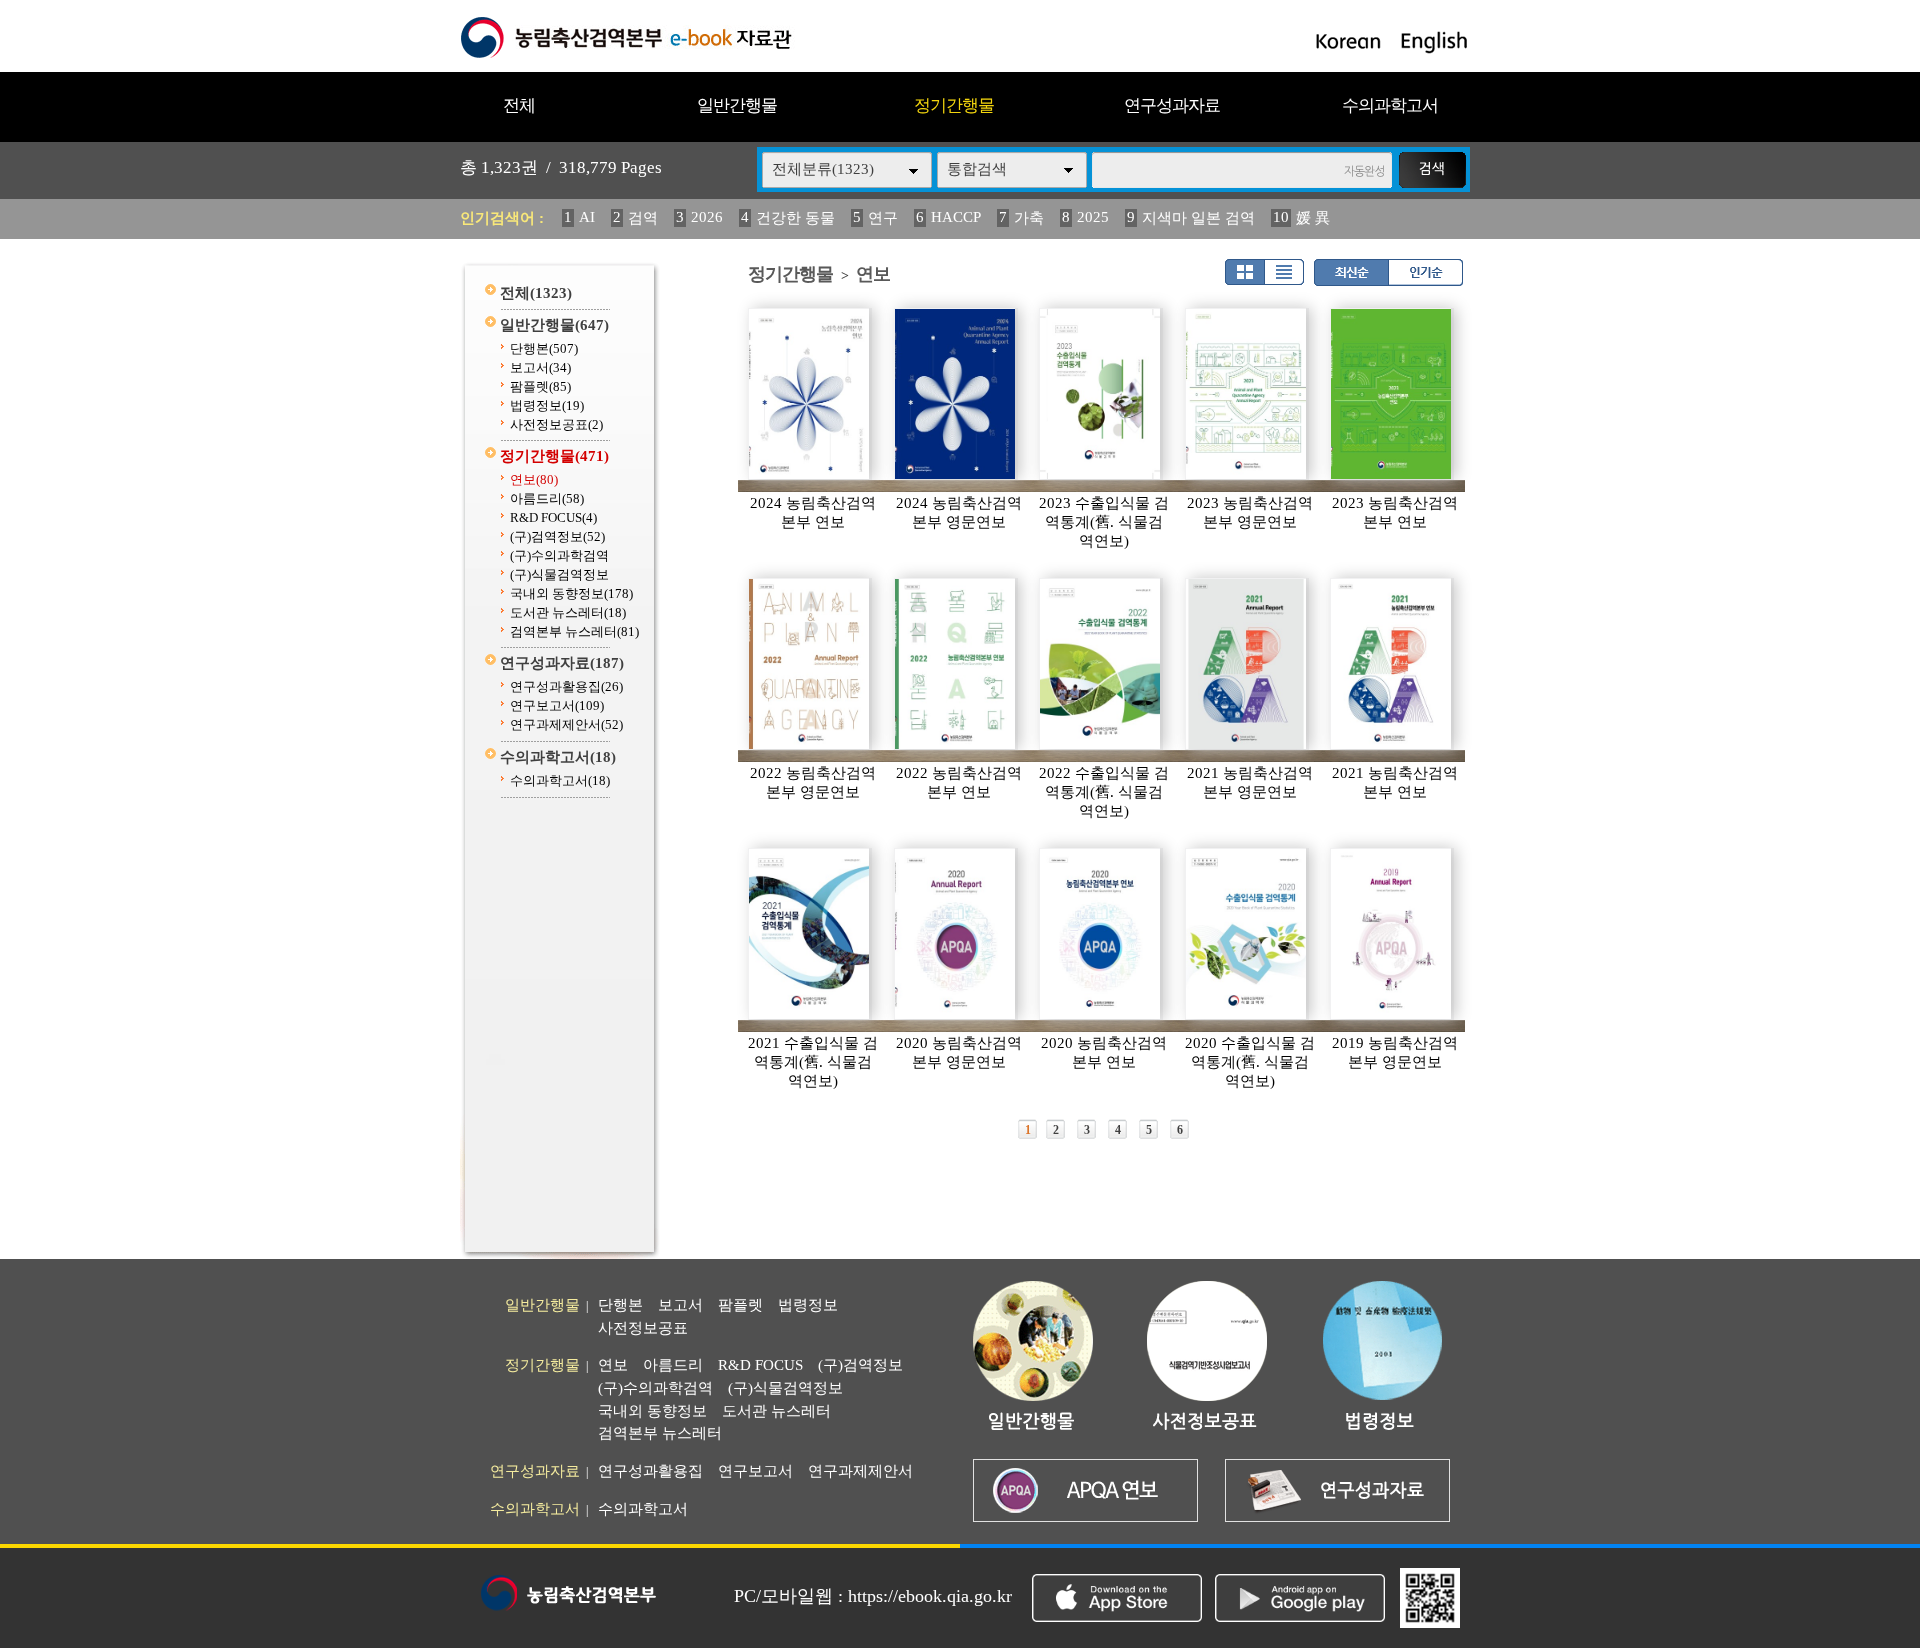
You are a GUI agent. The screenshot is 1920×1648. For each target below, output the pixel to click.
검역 (643, 218)
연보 (534, 479)
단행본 (544, 348)
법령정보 (547, 405)
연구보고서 (557, 705)
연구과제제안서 (566, 724)
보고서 (540, 367)
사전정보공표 (556, 424)
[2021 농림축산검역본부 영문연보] (1247, 664)
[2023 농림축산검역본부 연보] (1392, 394)
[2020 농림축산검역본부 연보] (1101, 934)
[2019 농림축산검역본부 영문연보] (1392, 934)
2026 (707, 217)
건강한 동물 (795, 218)
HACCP (956, 217)
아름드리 (547, 498)
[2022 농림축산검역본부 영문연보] (810, 664)
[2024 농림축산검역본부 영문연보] (956, 394)
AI (587, 217)
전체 (519, 105)
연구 (883, 218)
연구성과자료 (1172, 105)
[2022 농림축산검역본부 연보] (956, 664)
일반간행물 (737, 105)
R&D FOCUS (553, 517)
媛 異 (1313, 218)
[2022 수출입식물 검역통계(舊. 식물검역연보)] (1101, 664)
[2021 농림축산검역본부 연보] (1392, 664)
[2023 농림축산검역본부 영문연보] (1247, 394)
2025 (1093, 217)
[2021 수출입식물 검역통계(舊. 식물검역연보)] (810, 934)
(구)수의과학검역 (559, 555)
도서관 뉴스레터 (568, 612)
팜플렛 (540, 386)
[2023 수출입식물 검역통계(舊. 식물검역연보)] (1101, 394)
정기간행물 (954, 105)
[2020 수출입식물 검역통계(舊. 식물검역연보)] (1247, 934)
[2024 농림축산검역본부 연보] (810, 394)
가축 (1029, 218)
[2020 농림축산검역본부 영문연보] (956, 934)
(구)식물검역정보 (559, 574)
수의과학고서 (1390, 105)
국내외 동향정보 (571, 593)
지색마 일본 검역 (1198, 218)
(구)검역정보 (557, 536)
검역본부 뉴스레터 (574, 631)
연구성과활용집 (566, 686)
